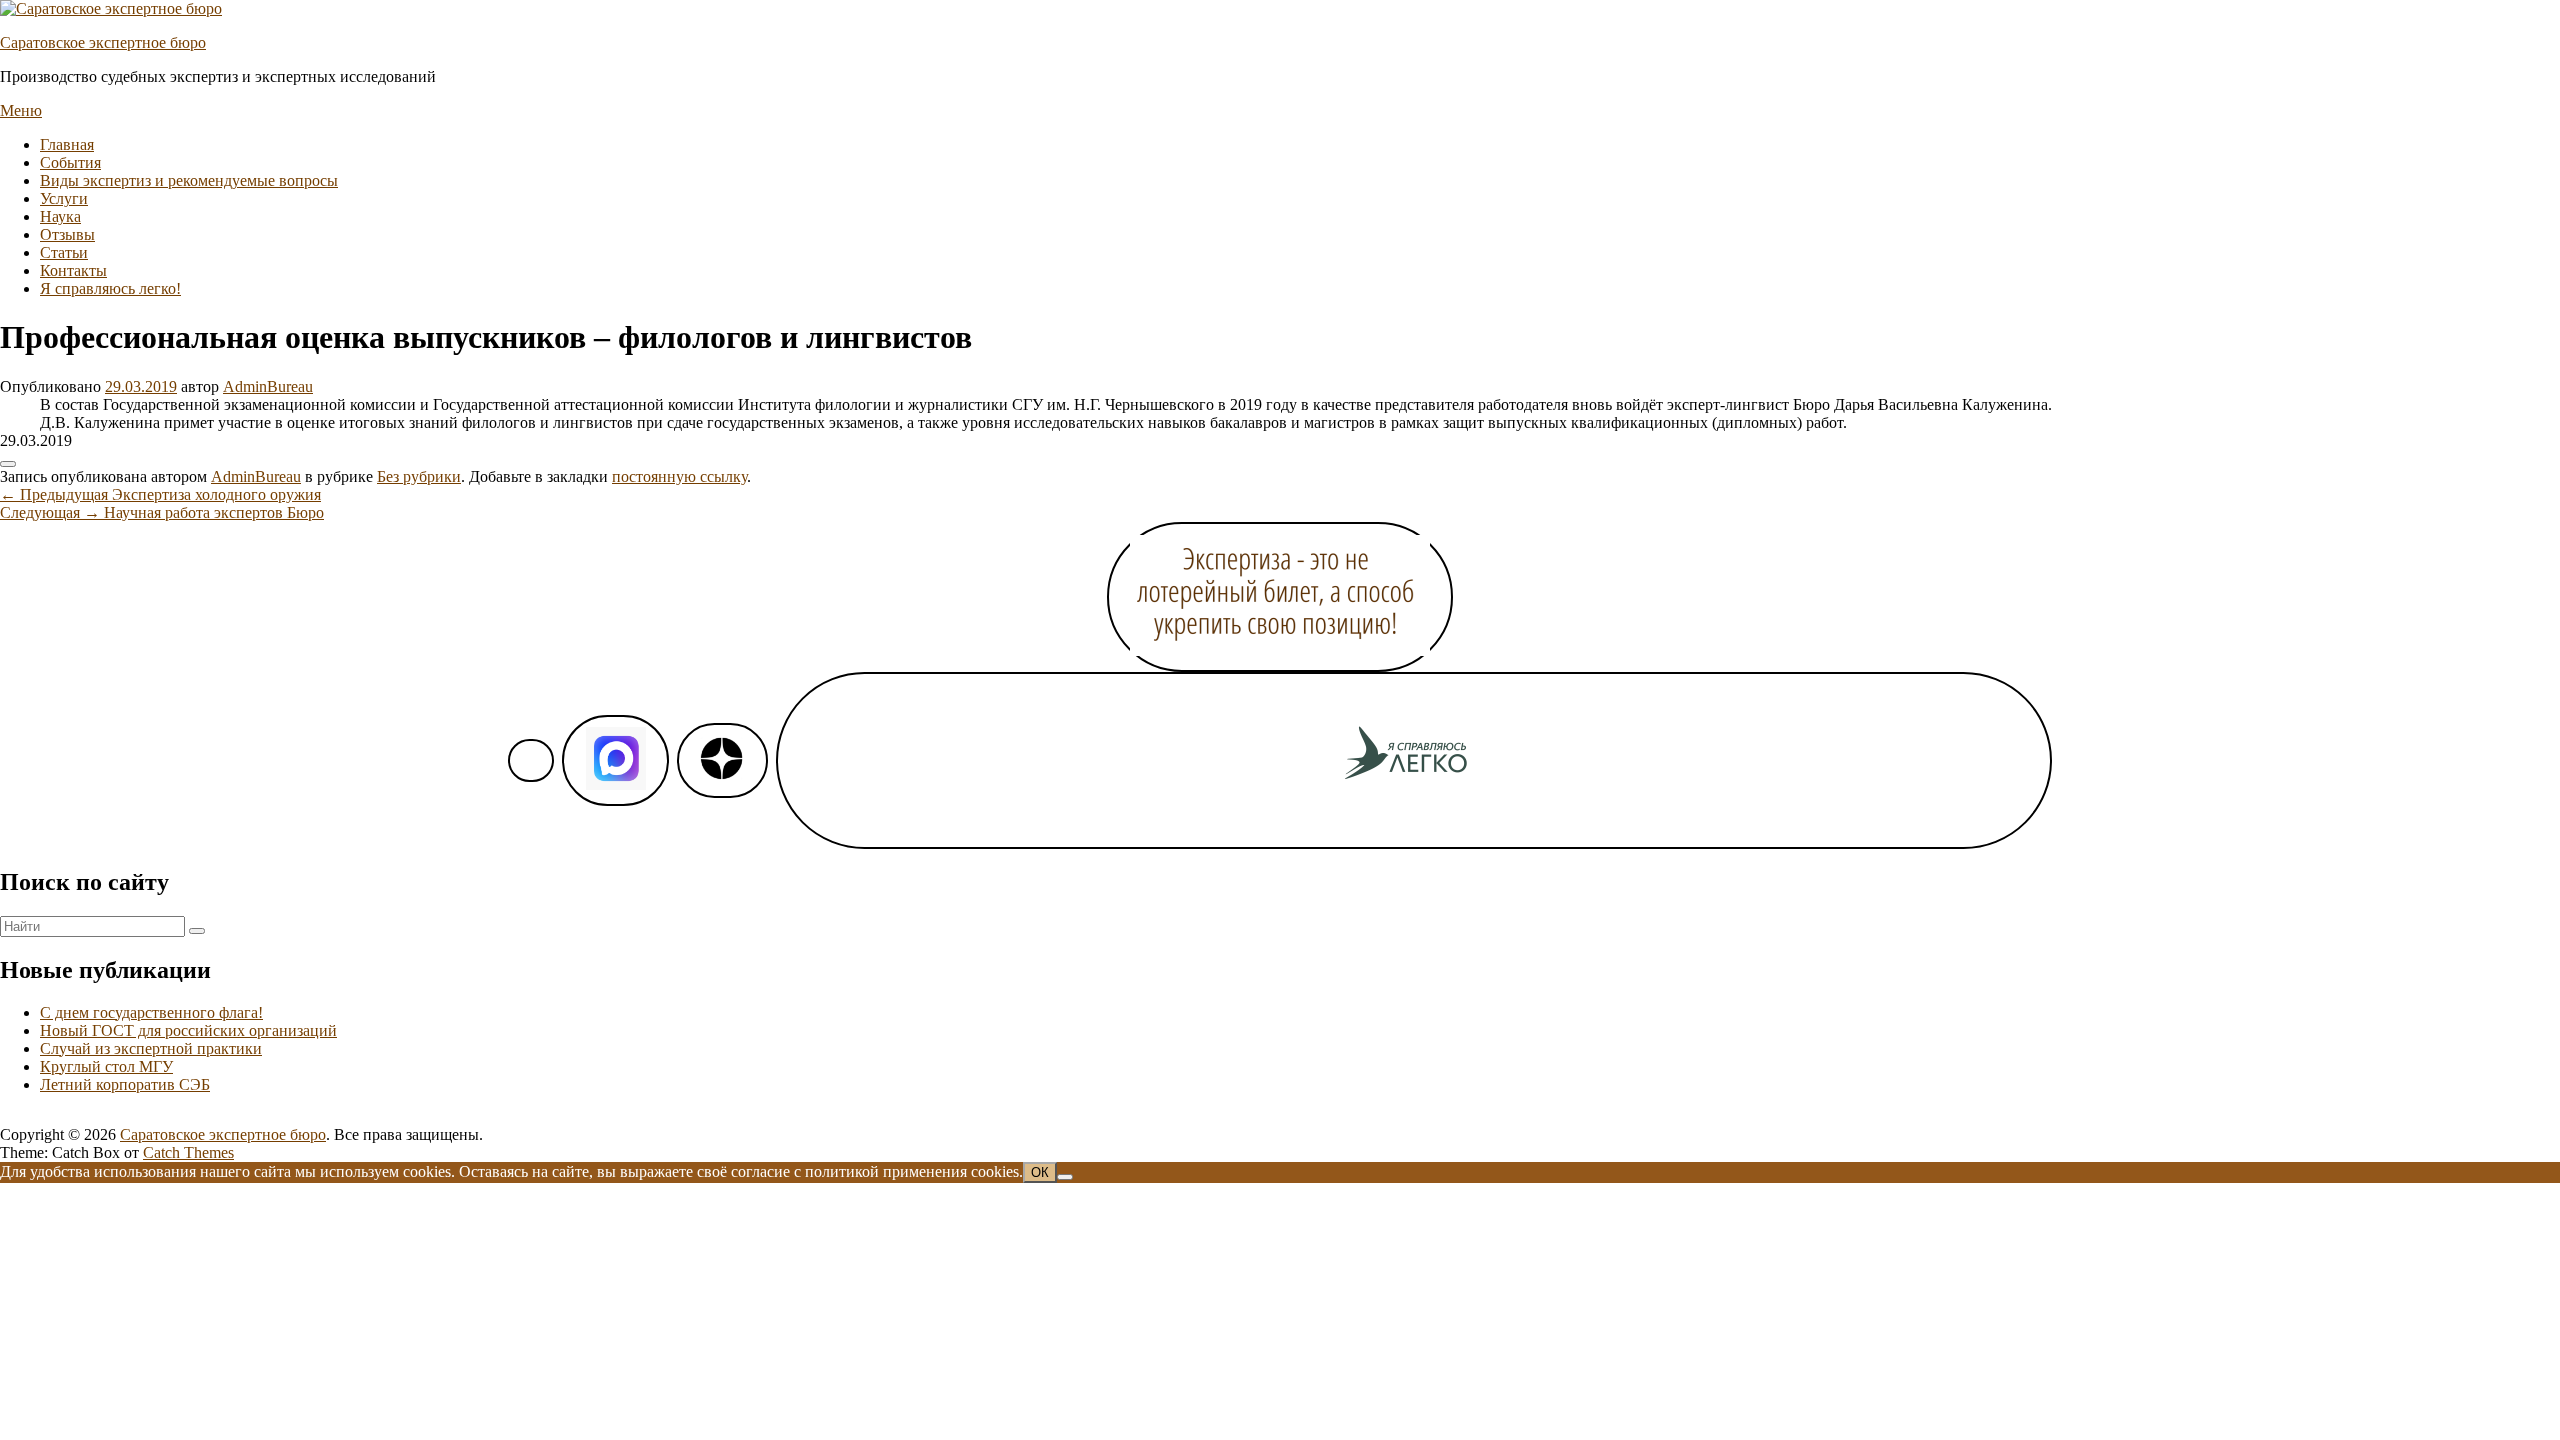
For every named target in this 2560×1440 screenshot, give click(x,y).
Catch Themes (188, 1152)
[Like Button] (8, 464)
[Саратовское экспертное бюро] (111, 8)
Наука (60, 216)
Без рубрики (419, 476)
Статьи (64, 252)
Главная (67, 144)
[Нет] (1065, 1177)
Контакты (73, 270)
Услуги (64, 198)
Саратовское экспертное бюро (103, 42)
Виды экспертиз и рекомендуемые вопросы (189, 180)
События (70, 162)
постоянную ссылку (679, 476)
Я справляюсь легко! (110, 288)
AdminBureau (268, 386)
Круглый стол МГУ (106, 1066)
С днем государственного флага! (151, 1012)
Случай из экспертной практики (151, 1048)
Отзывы (67, 234)
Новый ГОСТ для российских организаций (188, 1030)
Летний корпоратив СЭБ (125, 1084)
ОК (1040, 1172)
